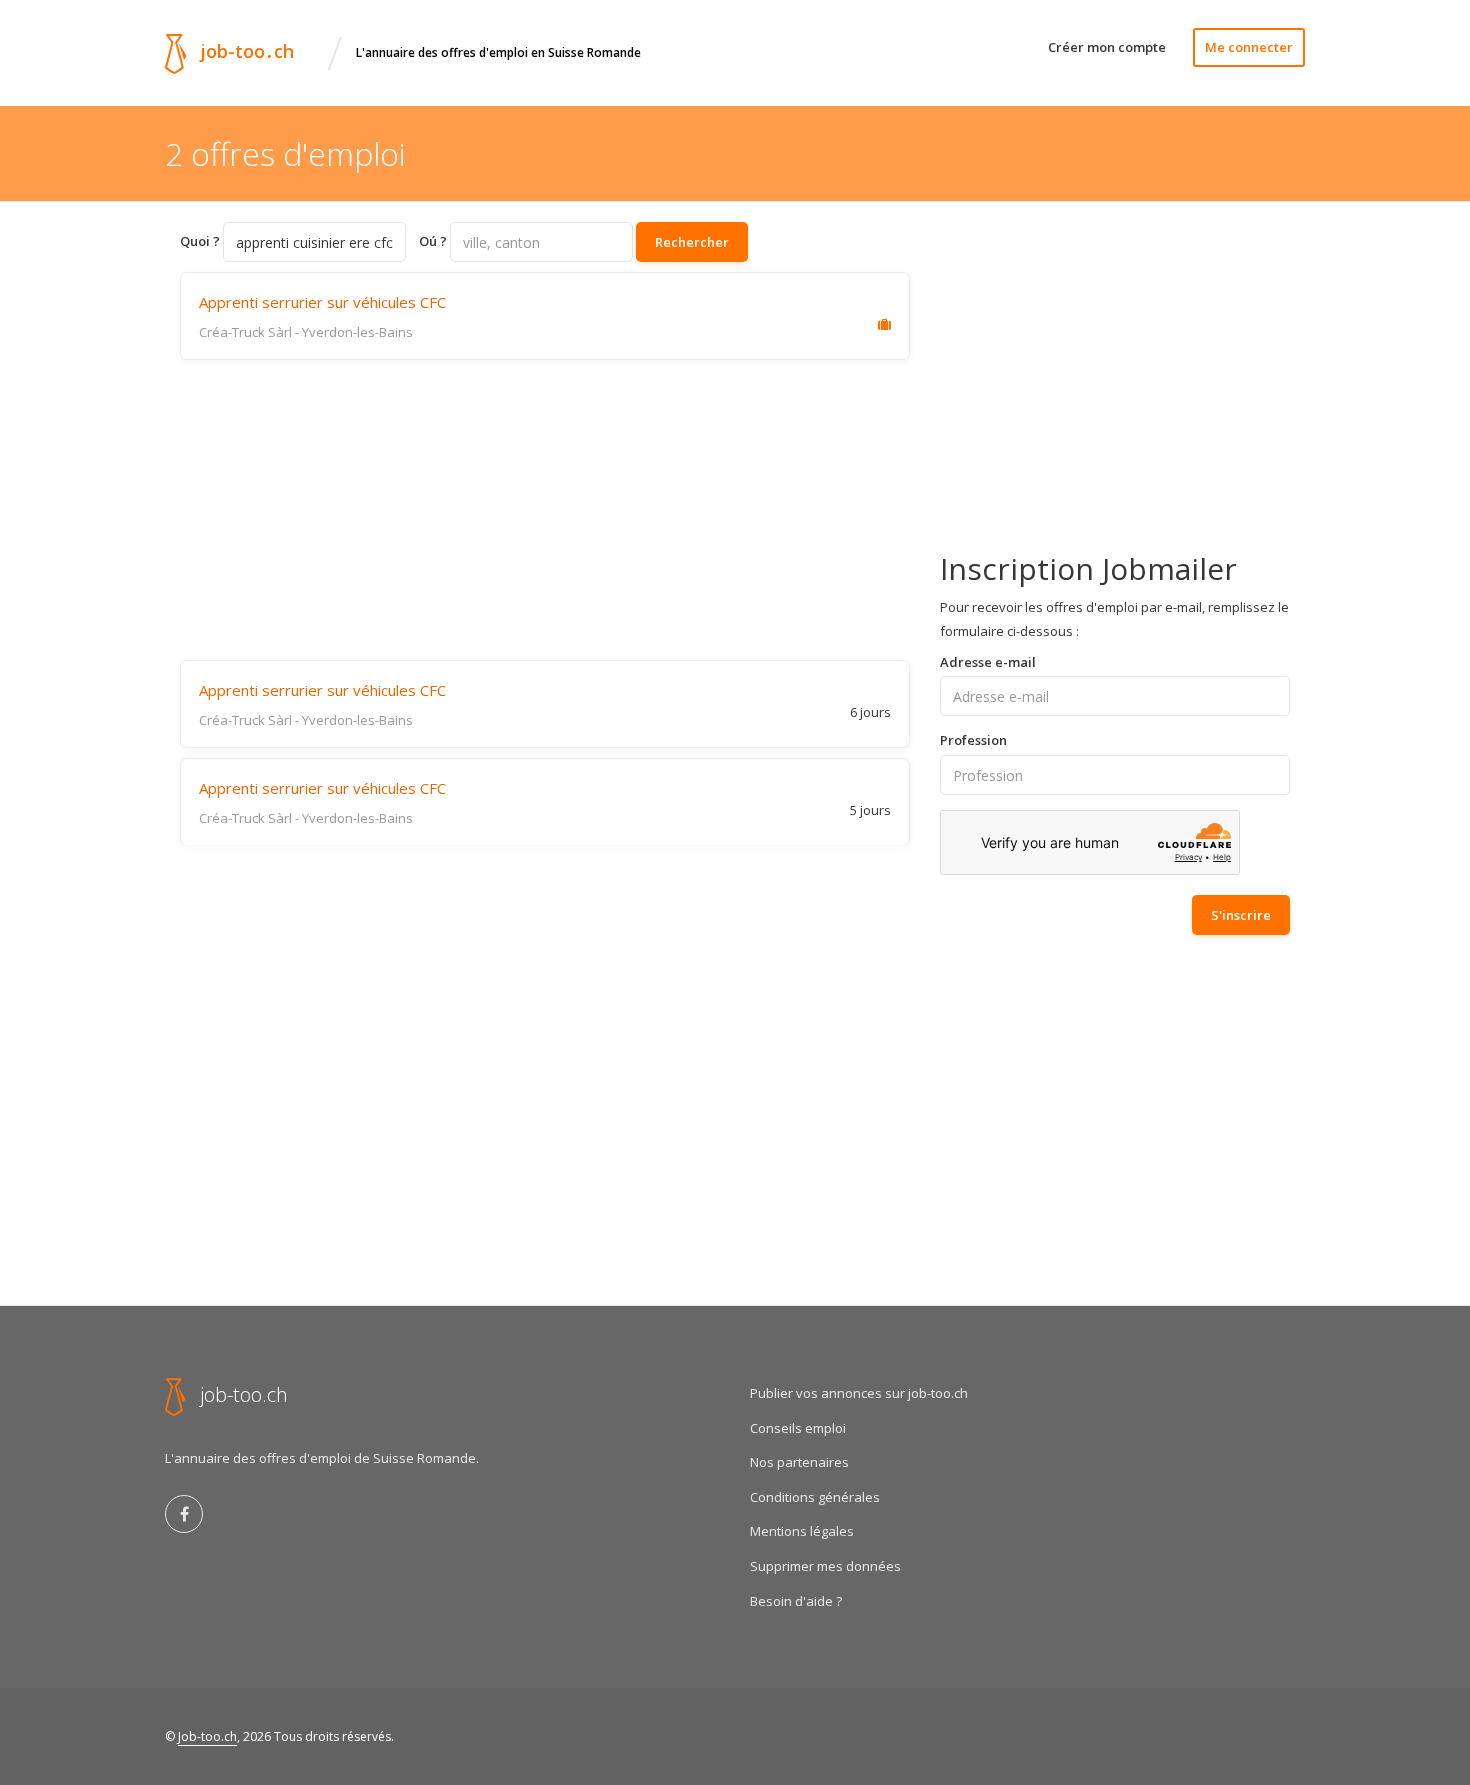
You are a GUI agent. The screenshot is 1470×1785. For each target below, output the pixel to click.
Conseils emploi (798, 1428)
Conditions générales (815, 1497)
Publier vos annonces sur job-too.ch (859, 1393)
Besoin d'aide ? (796, 1601)
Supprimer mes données (825, 1566)
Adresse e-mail (988, 662)
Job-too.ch (207, 1736)
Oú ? (433, 241)
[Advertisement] (545, 510)
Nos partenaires (799, 1462)
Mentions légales (802, 1531)
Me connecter (1249, 47)
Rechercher (692, 242)
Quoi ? (200, 241)
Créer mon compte (1107, 47)
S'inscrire (1241, 915)
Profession (973, 740)
